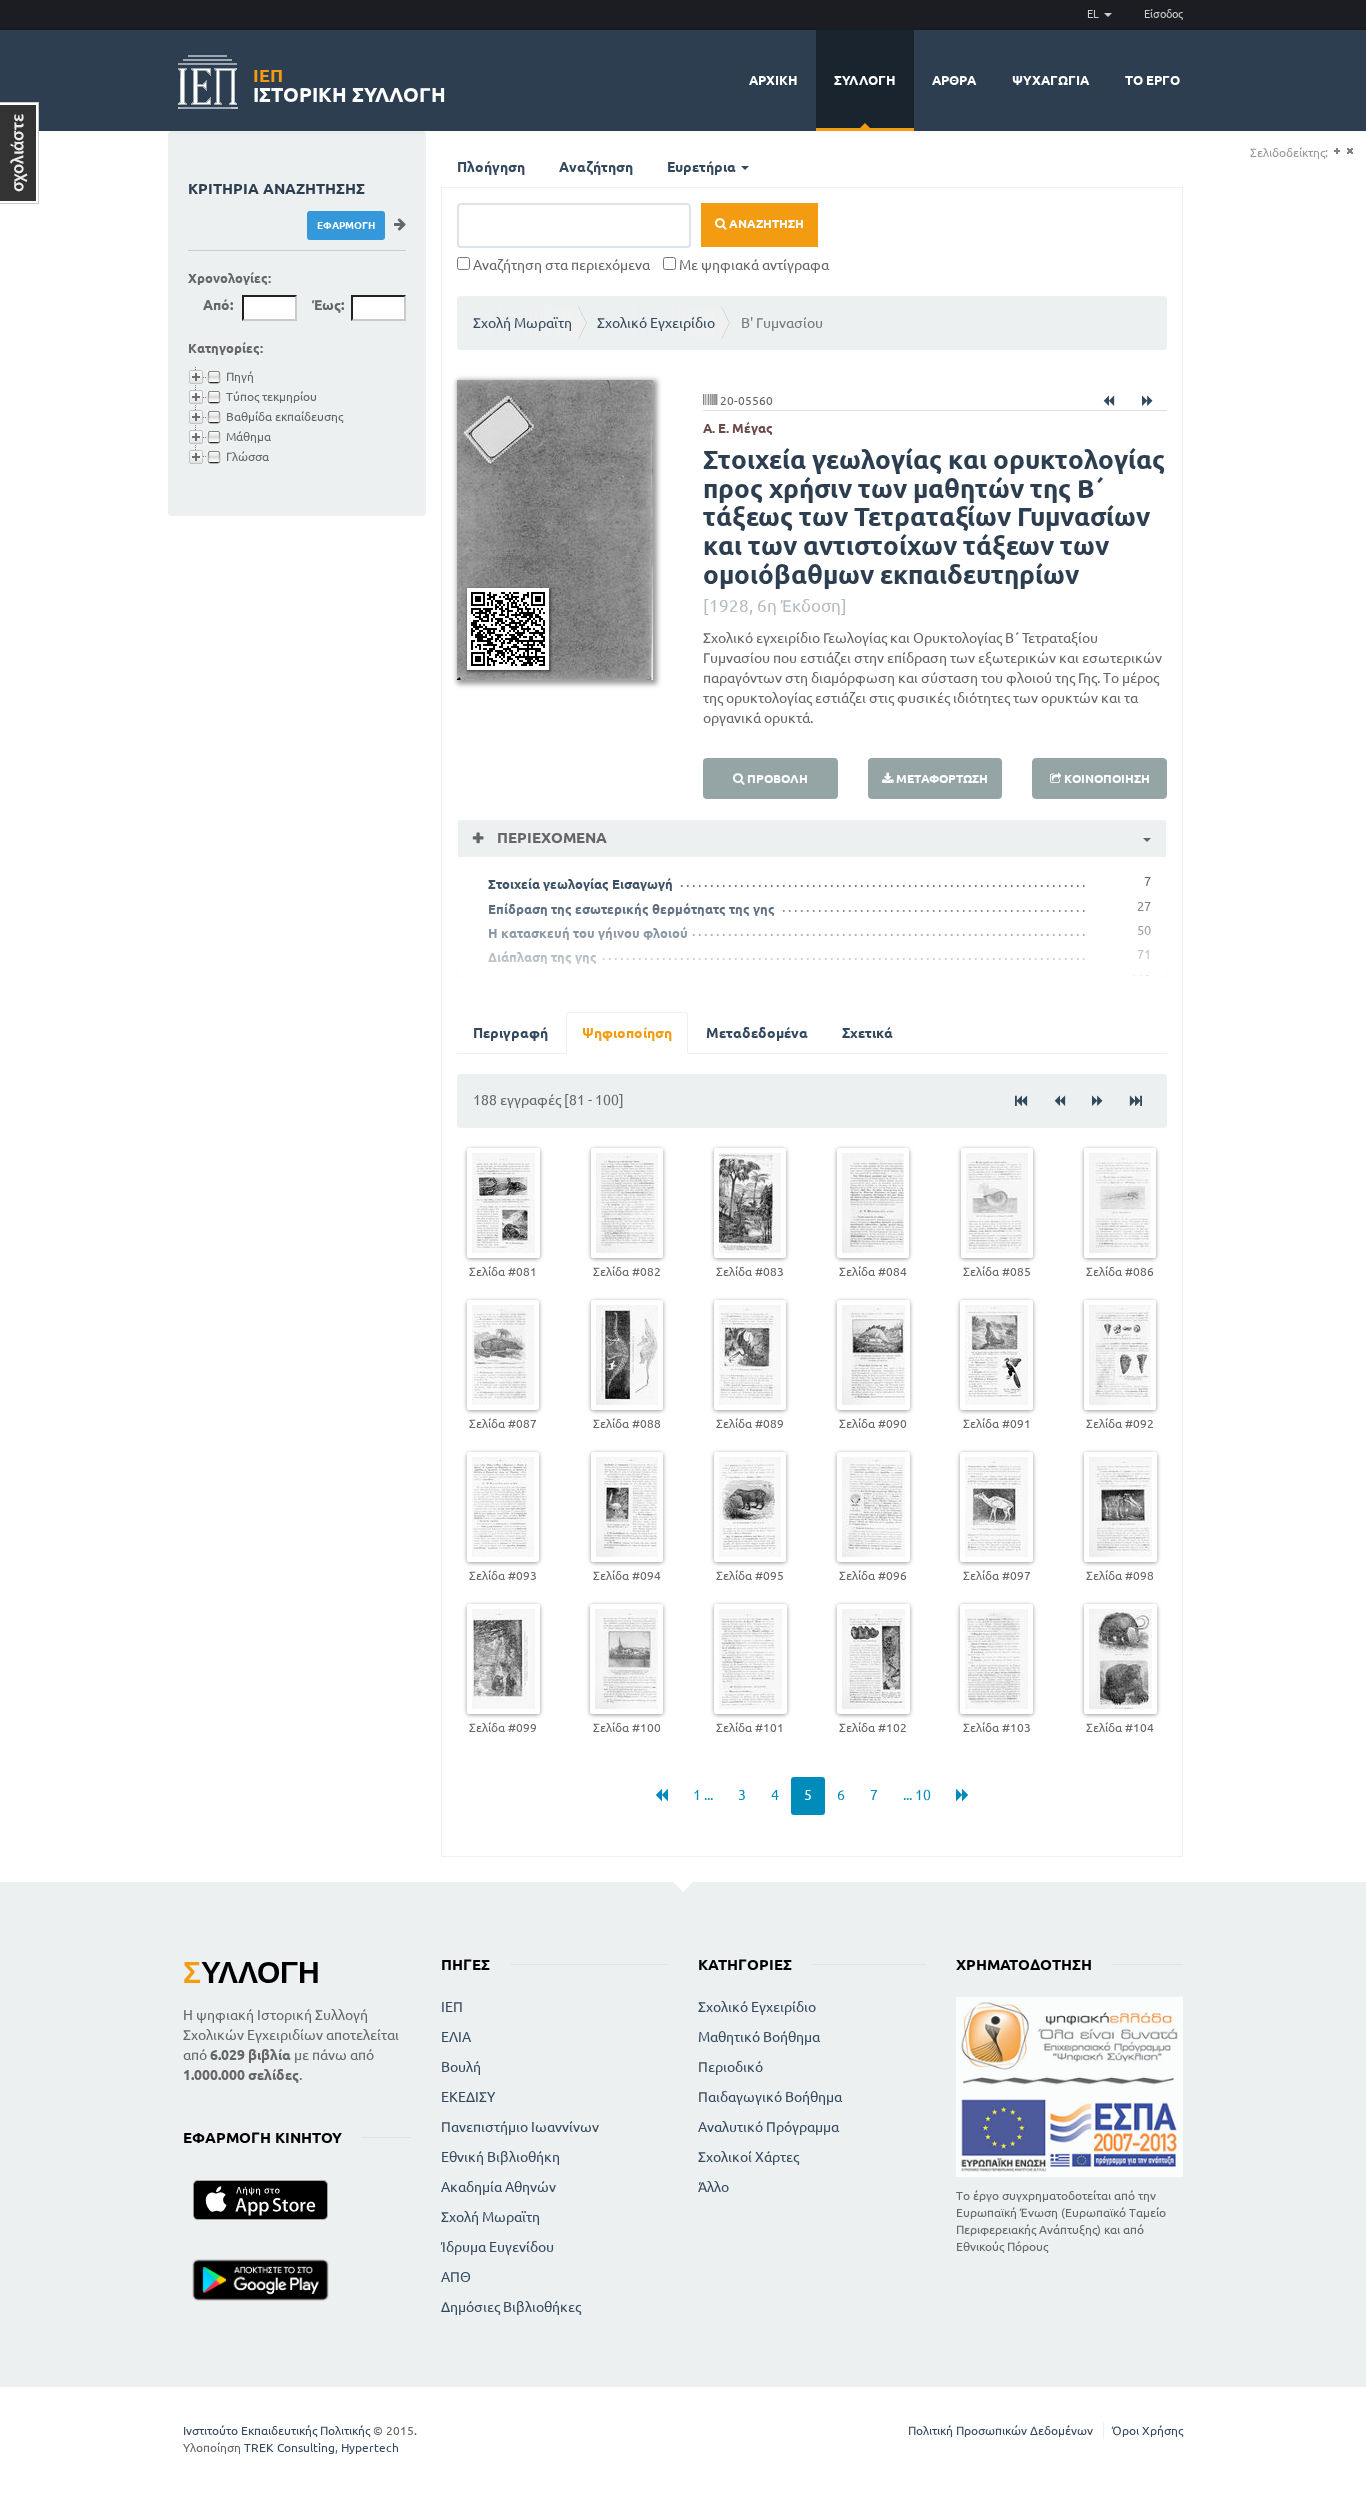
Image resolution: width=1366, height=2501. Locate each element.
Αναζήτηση (596, 167)
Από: (218, 305)
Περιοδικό (730, 2067)
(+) (1336, 151)
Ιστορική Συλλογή (349, 82)
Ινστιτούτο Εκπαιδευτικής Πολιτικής (276, 2430)
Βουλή (461, 2067)
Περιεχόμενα (550, 837)
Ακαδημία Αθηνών (498, 2187)
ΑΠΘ (456, 2277)
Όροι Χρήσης (1147, 2430)
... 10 (917, 1795)
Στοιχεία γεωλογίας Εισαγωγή (580, 884)
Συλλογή (865, 80)
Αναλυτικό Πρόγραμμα (768, 2127)
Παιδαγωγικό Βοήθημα (770, 2097)
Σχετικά (867, 1033)
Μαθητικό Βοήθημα (759, 2037)
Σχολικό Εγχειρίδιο (656, 323)
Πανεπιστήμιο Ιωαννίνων (520, 2127)
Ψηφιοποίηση (627, 1033)
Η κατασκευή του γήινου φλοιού (588, 933)
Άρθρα (954, 80)
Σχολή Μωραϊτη (522, 323)
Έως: (328, 305)
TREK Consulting (289, 2447)
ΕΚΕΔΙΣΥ (468, 2097)
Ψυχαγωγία (1050, 80)
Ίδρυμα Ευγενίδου (497, 2247)
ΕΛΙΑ (456, 2037)
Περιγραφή (510, 1033)
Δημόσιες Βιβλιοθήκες (511, 2307)
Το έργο (1152, 80)
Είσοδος (1163, 14)
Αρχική (773, 80)
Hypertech (370, 2447)
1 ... (703, 1795)
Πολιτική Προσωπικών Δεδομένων (1000, 2430)
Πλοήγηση (491, 167)
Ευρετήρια (703, 167)
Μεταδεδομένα (757, 1033)
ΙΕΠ (452, 2007)
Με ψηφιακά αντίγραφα (752, 265)
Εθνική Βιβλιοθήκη (500, 2157)
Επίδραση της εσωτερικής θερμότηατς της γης (631, 909)
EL (1094, 14)
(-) (1349, 151)
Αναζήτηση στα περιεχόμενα (560, 265)
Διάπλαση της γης (542, 957)
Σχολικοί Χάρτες (748, 2157)
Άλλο (713, 2187)
